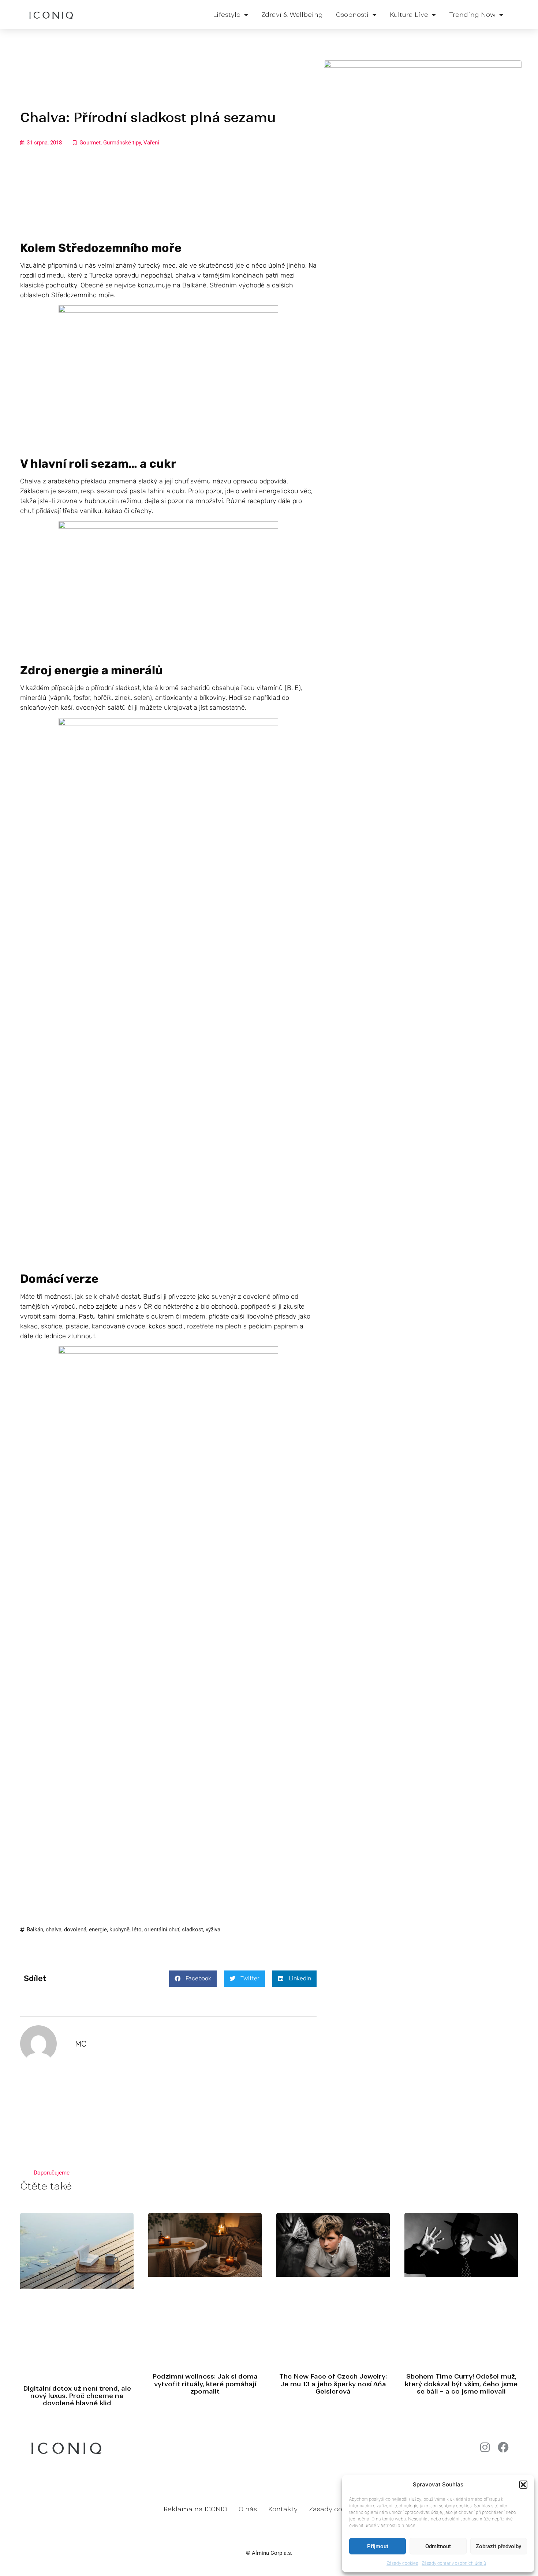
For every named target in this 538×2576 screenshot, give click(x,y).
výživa (213, 1930)
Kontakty (283, 2509)
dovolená (75, 1930)
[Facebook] (503, 2447)
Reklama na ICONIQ (195, 2509)
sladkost (193, 1930)
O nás (248, 2509)
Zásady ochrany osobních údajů (454, 2563)
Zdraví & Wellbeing (292, 15)
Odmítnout (438, 2546)
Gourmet (90, 143)
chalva (54, 1930)
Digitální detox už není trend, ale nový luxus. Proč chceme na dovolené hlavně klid (77, 2396)
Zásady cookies (402, 2563)
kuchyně (119, 1930)
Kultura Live (409, 15)
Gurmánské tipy (122, 143)
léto (137, 1930)
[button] (523, 2485)
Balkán (35, 1930)
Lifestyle (227, 15)
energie (98, 1930)
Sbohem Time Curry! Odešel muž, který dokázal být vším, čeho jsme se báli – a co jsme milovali (461, 2384)
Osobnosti (352, 15)
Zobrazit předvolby (498, 2546)
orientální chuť (162, 1930)
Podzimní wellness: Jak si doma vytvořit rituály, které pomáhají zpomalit (205, 2384)
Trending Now (472, 15)
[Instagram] (485, 2447)
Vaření (151, 143)
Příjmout (378, 2546)
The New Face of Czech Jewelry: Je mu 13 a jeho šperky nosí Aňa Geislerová (333, 2384)
